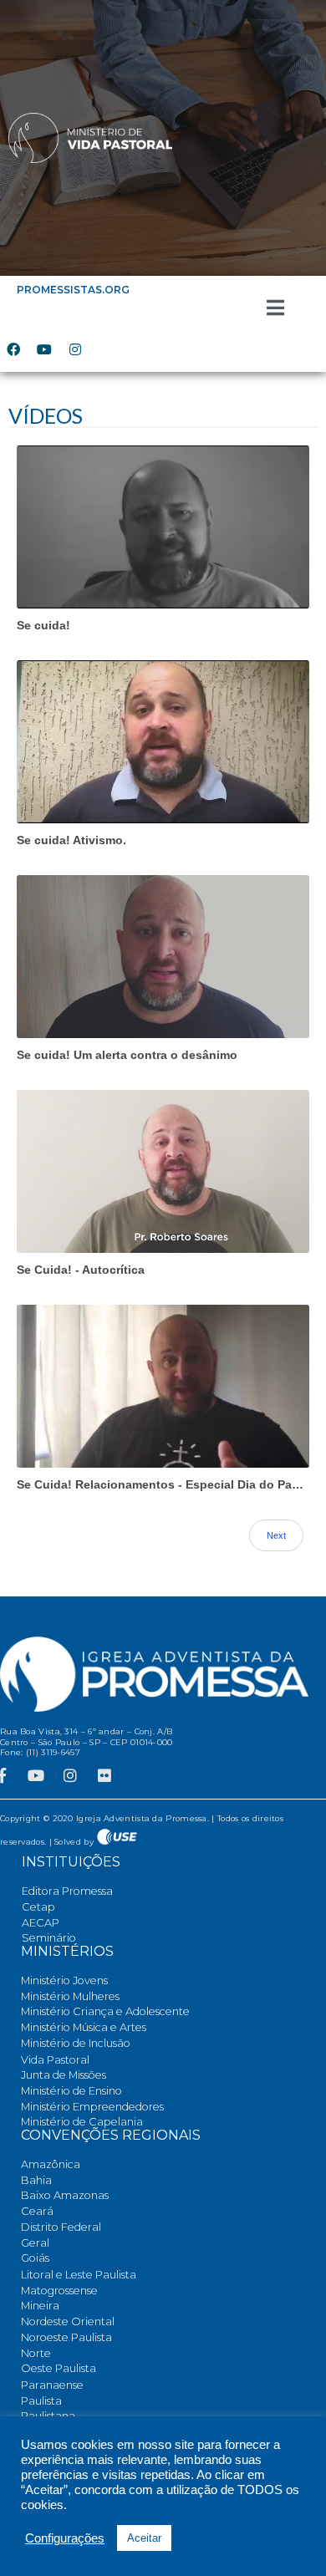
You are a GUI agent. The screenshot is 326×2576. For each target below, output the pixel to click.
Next (276, 1535)
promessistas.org (73, 290)
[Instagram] (75, 349)
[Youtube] (44, 349)
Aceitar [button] (144, 2538)
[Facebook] (13, 349)
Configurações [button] (65, 2538)
